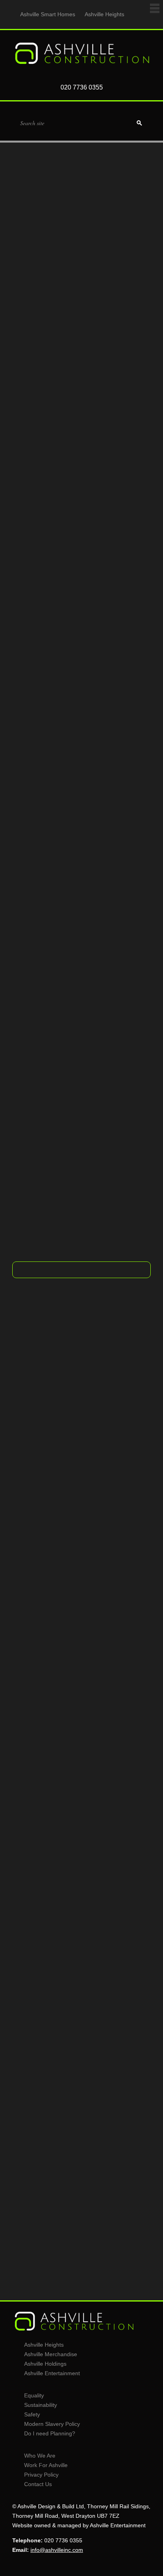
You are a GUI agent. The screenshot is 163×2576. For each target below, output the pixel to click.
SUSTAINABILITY (81, 1814)
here (135, 1206)
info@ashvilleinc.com (108, 1197)
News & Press (81, 2208)
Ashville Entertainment (52, 2373)
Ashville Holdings (45, 2364)
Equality (34, 2395)
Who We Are (40, 2456)
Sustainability (41, 2405)
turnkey (113, 513)
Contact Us (38, 2484)
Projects (82, 1244)
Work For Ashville (46, 2465)
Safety (32, 2414)
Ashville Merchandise (51, 2354)
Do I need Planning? (50, 2433)
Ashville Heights (104, 14)
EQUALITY (81, 1609)
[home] (81, 64)
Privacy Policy (41, 2475)
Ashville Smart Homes (48, 14)
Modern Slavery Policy (52, 2424)
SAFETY (82, 2008)
